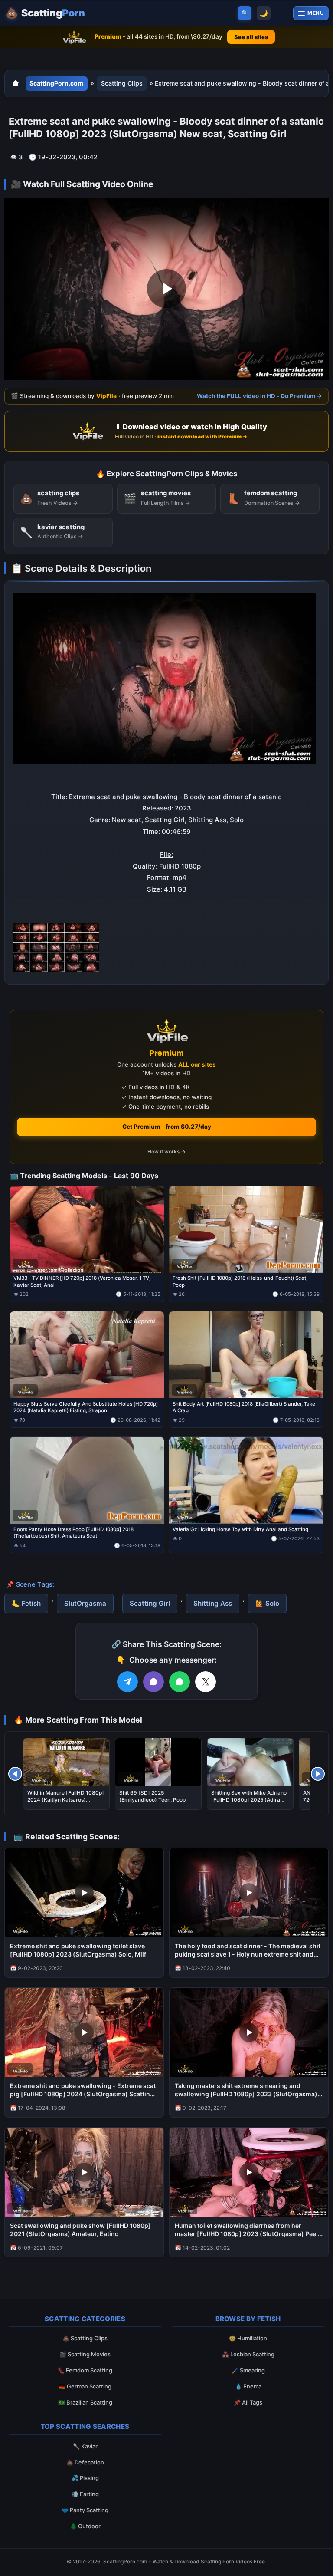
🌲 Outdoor (85, 2526)
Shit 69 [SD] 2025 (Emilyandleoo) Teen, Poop (152, 1796)
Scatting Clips (122, 83)
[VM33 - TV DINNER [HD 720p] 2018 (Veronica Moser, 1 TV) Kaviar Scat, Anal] (87, 1229)
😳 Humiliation (248, 2338)
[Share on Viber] (153, 1682)
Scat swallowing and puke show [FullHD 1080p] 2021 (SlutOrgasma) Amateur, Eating (80, 2230)
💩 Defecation (85, 2462)
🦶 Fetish (26, 1603)
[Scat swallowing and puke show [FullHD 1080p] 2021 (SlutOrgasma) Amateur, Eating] (84, 2172)
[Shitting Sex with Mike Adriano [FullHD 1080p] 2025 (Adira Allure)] (250, 1762)
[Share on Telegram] (127, 1682)
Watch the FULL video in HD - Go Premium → (260, 396)
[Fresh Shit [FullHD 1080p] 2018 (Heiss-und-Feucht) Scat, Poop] (246, 1229)
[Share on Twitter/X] (206, 1682)
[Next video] (318, 1774)
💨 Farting (85, 2494)
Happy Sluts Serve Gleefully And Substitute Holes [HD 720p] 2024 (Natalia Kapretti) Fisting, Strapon (86, 1407)
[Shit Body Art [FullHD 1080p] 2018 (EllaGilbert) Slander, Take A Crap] (246, 1355)
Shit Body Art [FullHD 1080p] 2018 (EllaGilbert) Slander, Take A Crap (244, 1407)
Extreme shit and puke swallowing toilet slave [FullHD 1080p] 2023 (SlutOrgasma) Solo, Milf (78, 1950)
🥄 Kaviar (85, 2446)
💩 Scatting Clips (85, 2338)
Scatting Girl (150, 1603)
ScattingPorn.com (56, 83)
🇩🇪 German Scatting (85, 2386)
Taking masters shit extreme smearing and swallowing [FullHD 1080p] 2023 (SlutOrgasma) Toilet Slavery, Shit (246, 2090)
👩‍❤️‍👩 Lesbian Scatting (248, 2354)
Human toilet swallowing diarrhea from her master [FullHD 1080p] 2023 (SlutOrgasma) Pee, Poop (246, 2230)
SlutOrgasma (85, 1603)
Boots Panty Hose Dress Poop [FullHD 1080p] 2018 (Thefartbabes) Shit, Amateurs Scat (73, 1533)
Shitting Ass (213, 1603)
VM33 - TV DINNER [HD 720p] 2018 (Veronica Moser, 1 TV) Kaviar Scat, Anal (82, 1281)
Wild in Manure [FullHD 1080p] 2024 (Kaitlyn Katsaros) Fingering (66, 1800)
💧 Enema (248, 2386)
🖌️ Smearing (248, 2370)
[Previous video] (15, 1774)
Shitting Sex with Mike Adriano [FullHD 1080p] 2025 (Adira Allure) (249, 1800)
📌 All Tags (248, 2402)
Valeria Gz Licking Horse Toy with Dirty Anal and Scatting (240, 1529)
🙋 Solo (267, 1603)
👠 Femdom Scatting (85, 2370)
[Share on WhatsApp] (180, 1682)
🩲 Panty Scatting (85, 2510)
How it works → (166, 1151)
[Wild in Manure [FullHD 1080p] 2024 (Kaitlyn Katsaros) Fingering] (66, 1762)
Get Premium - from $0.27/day (167, 1127)
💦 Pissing (85, 2478)
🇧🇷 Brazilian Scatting (85, 2402)
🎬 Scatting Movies (85, 2354)
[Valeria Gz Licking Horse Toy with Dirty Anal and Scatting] (246, 1480)
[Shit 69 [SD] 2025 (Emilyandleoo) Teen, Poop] (158, 1762)
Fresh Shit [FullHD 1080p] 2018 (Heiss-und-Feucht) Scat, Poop (240, 1281)
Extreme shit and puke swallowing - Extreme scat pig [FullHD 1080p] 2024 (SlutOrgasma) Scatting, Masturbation (83, 2090)
